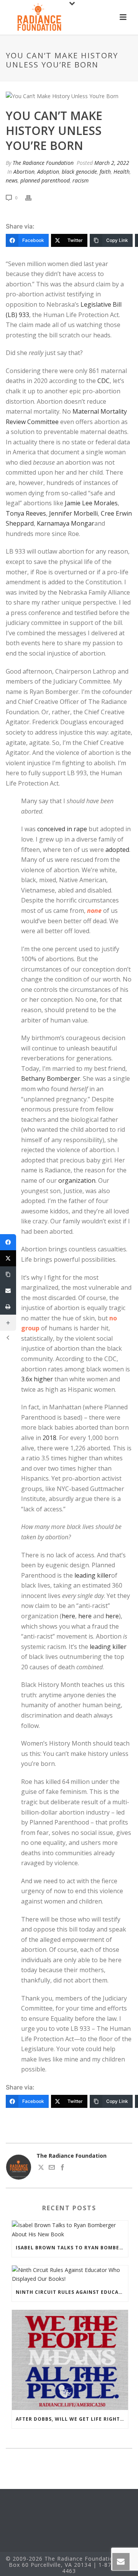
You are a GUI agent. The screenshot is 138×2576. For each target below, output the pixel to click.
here (68, 1616)
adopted (117, 850)
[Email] (8, 1290)
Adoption (48, 172)
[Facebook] (8, 1242)
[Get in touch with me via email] (52, 2168)
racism (80, 180)
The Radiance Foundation (43, 163)
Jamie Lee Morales (91, 503)
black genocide (79, 172)
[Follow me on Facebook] (62, 2168)
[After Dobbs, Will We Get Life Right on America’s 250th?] (70, 2360)
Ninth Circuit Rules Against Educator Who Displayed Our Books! (72, 2292)
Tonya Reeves (26, 513)
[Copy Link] (8, 1274)
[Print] (32, 197)
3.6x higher (37, 1379)
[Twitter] (8, 1258)
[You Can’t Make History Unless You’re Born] (69, 96)
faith (105, 172)
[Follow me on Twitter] (41, 2168)
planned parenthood (45, 180)
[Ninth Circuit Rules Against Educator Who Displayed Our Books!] (70, 2274)
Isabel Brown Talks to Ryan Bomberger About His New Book (72, 2248)
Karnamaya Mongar (66, 523)
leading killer (93, 1575)
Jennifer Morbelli (73, 513)
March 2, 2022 (112, 163)
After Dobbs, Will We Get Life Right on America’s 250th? (72, 2419)
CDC (103, 381)
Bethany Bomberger (51, 1078)
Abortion (24, 172)
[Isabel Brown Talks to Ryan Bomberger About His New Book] (70, 2229)
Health (122, 172)
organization (77, 1180)
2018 (49, 1438)
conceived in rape (62, 829)
